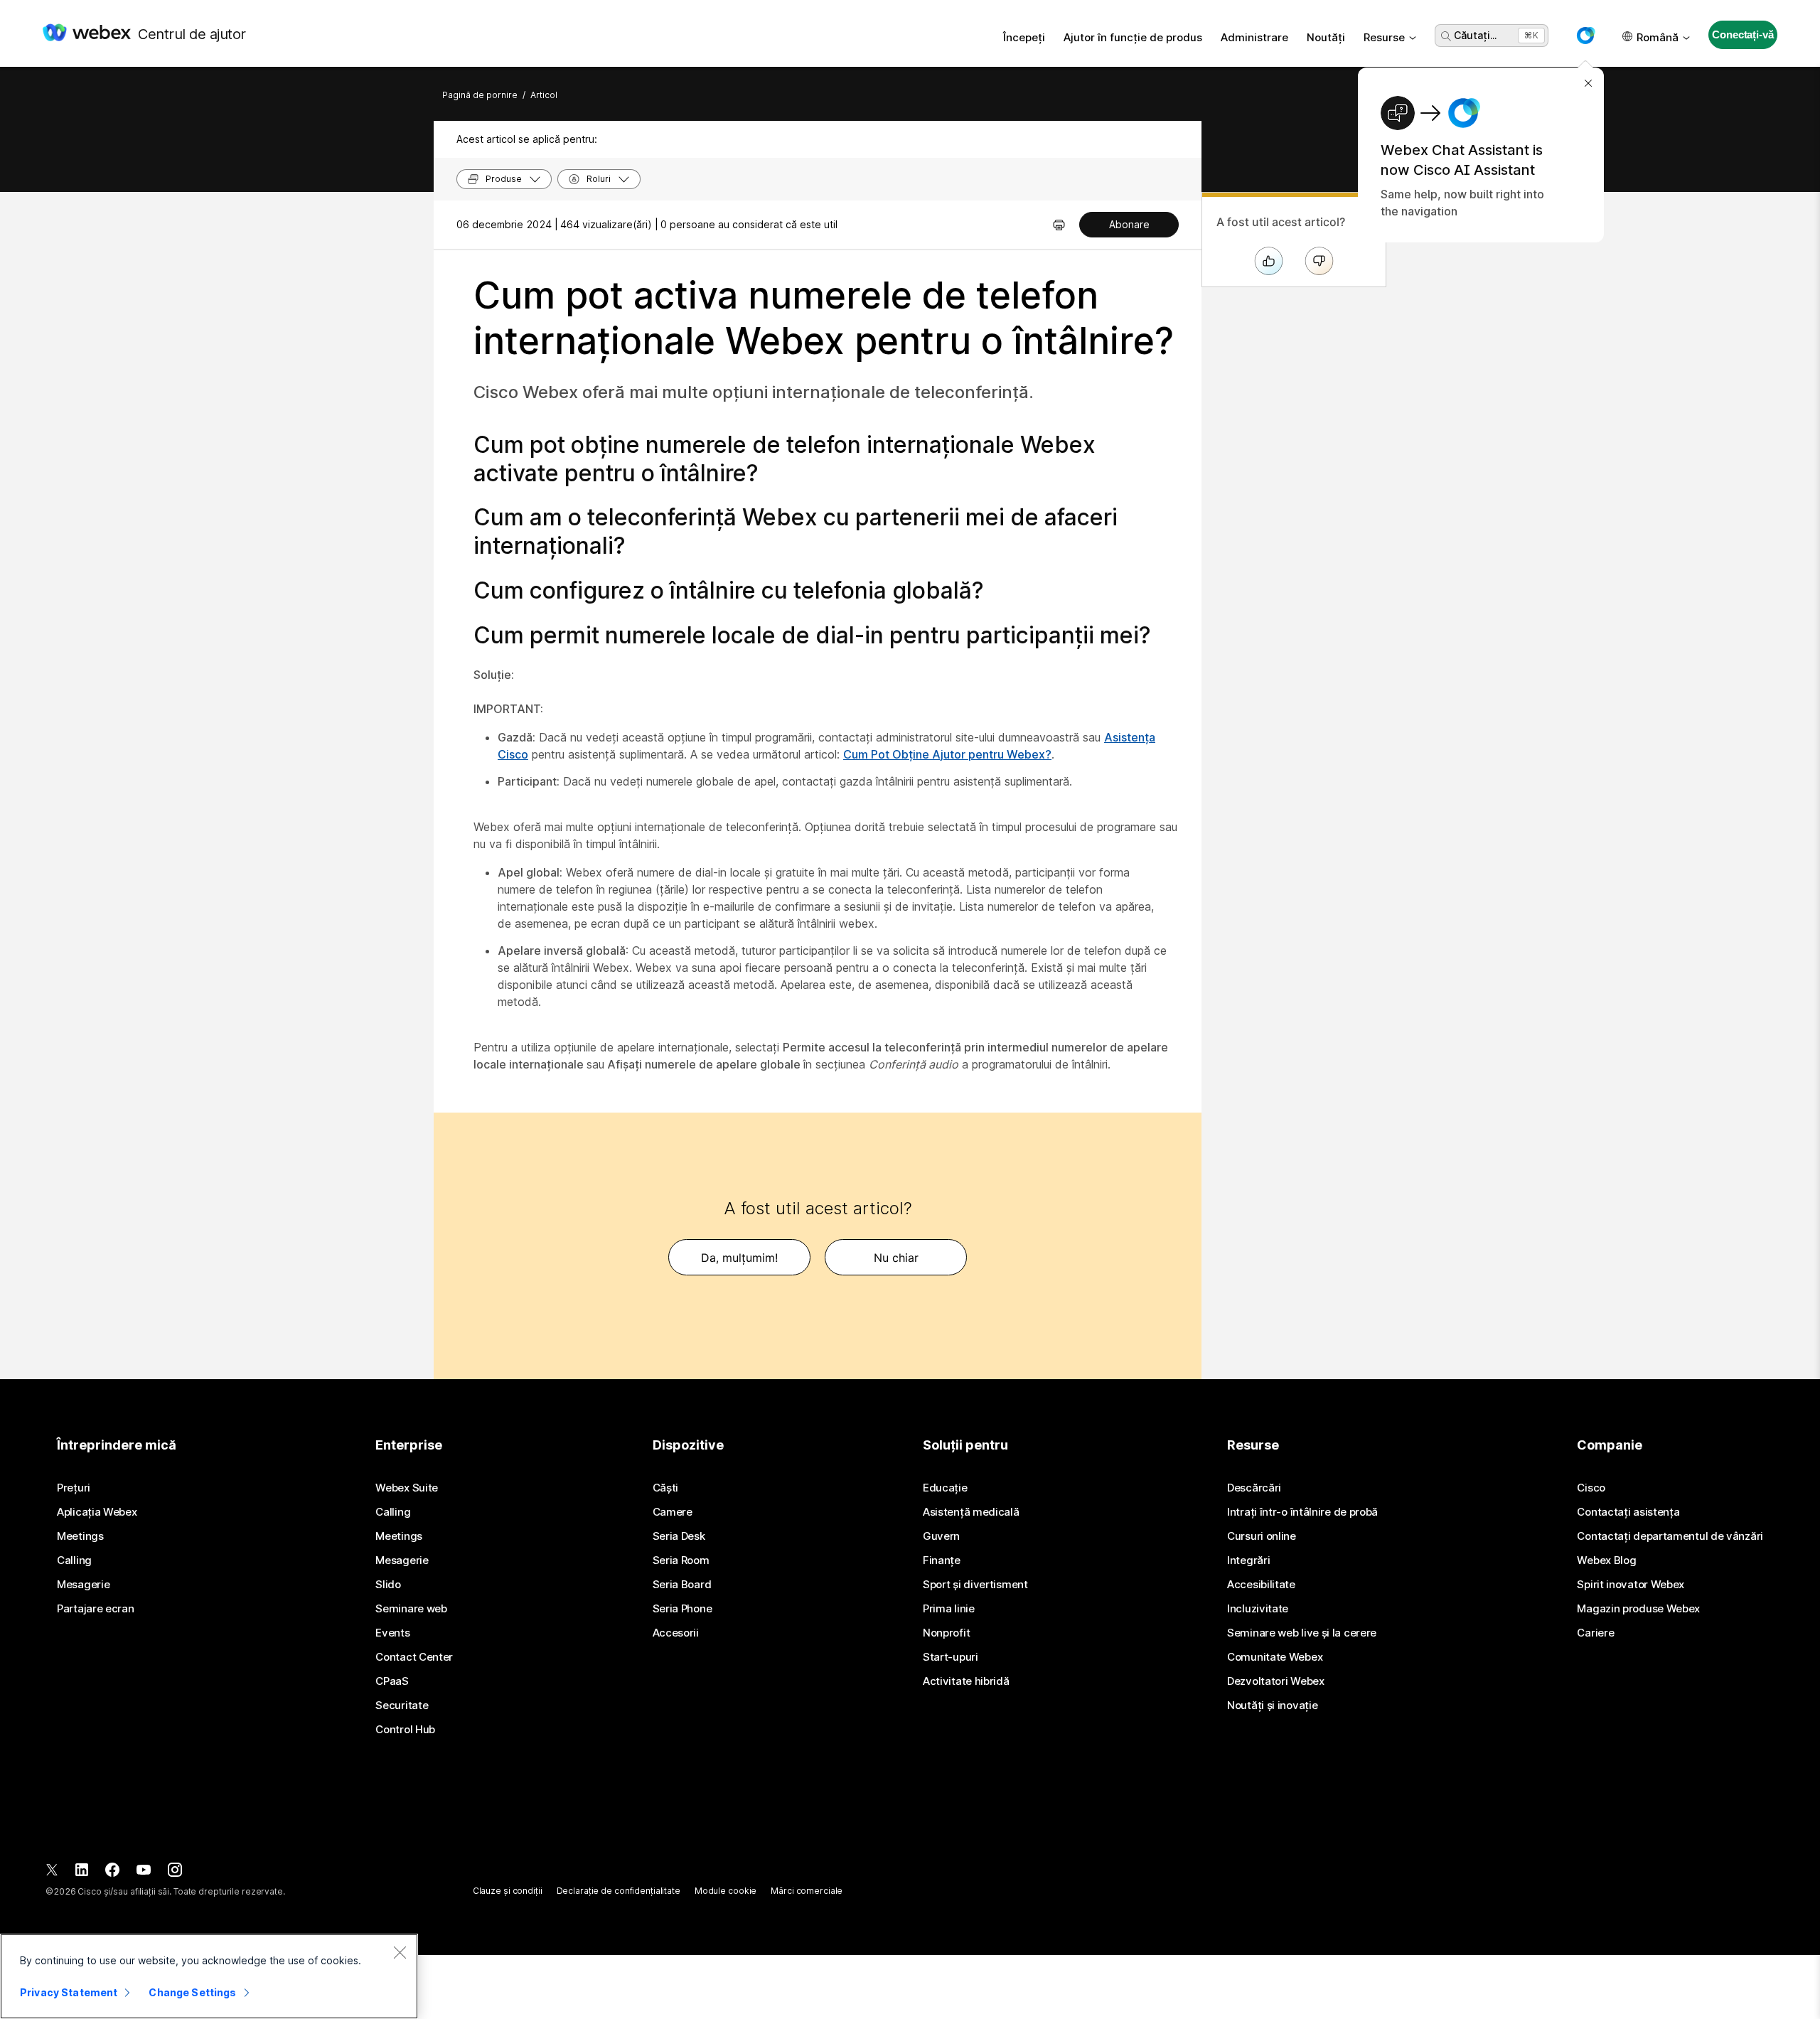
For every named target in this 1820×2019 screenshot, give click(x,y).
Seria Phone (682, 1609)
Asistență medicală (971, 1512)
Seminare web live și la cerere (1302, 1633)
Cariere (1595, 1633)
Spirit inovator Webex (1631, 1585)
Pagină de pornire (480, 95)
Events (392, 1633)
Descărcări (1254, 1488)
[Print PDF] (1059, 225)
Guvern (941, 1536)
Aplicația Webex (97, 1512)
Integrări (1248, 1560)
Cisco (1591, 1488)
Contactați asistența (1628, 1512)
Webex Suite (407, 1488)
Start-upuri (951, 1657)
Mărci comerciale (807, 1891)
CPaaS (392, 1681)
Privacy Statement (69, 1992)
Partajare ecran (96, 1609)
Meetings (80, 1536)
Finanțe (942, 1560)
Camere (673, 1512)
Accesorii (676, 1633)
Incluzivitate (1258, 1609)
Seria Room (681, 1560)
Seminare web (411, 1609)
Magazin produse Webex (1638, 1609)
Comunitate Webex (1275, 1657)
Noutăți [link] (1326, 37)
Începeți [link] (1024, 37)
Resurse (1384, 37)
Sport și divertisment (975, 1585)
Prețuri (74, 1488)
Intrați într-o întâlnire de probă (1302, 1512)
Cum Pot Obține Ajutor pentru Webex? (947, 754)
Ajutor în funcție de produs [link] (1133, 37)
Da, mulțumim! (739, 1258)
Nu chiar (896, 1258)
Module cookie (726, 1891)
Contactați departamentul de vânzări (1670, 1536)
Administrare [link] (1254, 37)
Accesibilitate (1261, 1585)
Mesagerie (83, 1585)
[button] (1585, 36)
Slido (388, 1585)
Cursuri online (1262, 1536)
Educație (945, 1488)
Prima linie (949, 1609)
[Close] (400, 1952)
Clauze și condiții (508, 1891)
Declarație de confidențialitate (619, 1891)
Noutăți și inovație (1272, 1705)
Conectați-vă (1743, 34)
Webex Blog (1606, 1560)
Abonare (1129, 224)
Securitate (402, 1705)
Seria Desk (679, 1536)
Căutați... (1475, 35)
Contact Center (414, 1657)
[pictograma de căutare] (1446, 36)
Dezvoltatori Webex (1276, 1681)
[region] (209, 1976)
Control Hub (405, 1730)
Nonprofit (946, 1633)
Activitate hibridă (966, 1681)
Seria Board (682, 1585)
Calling (74, 1560)
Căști (666, 1488)
